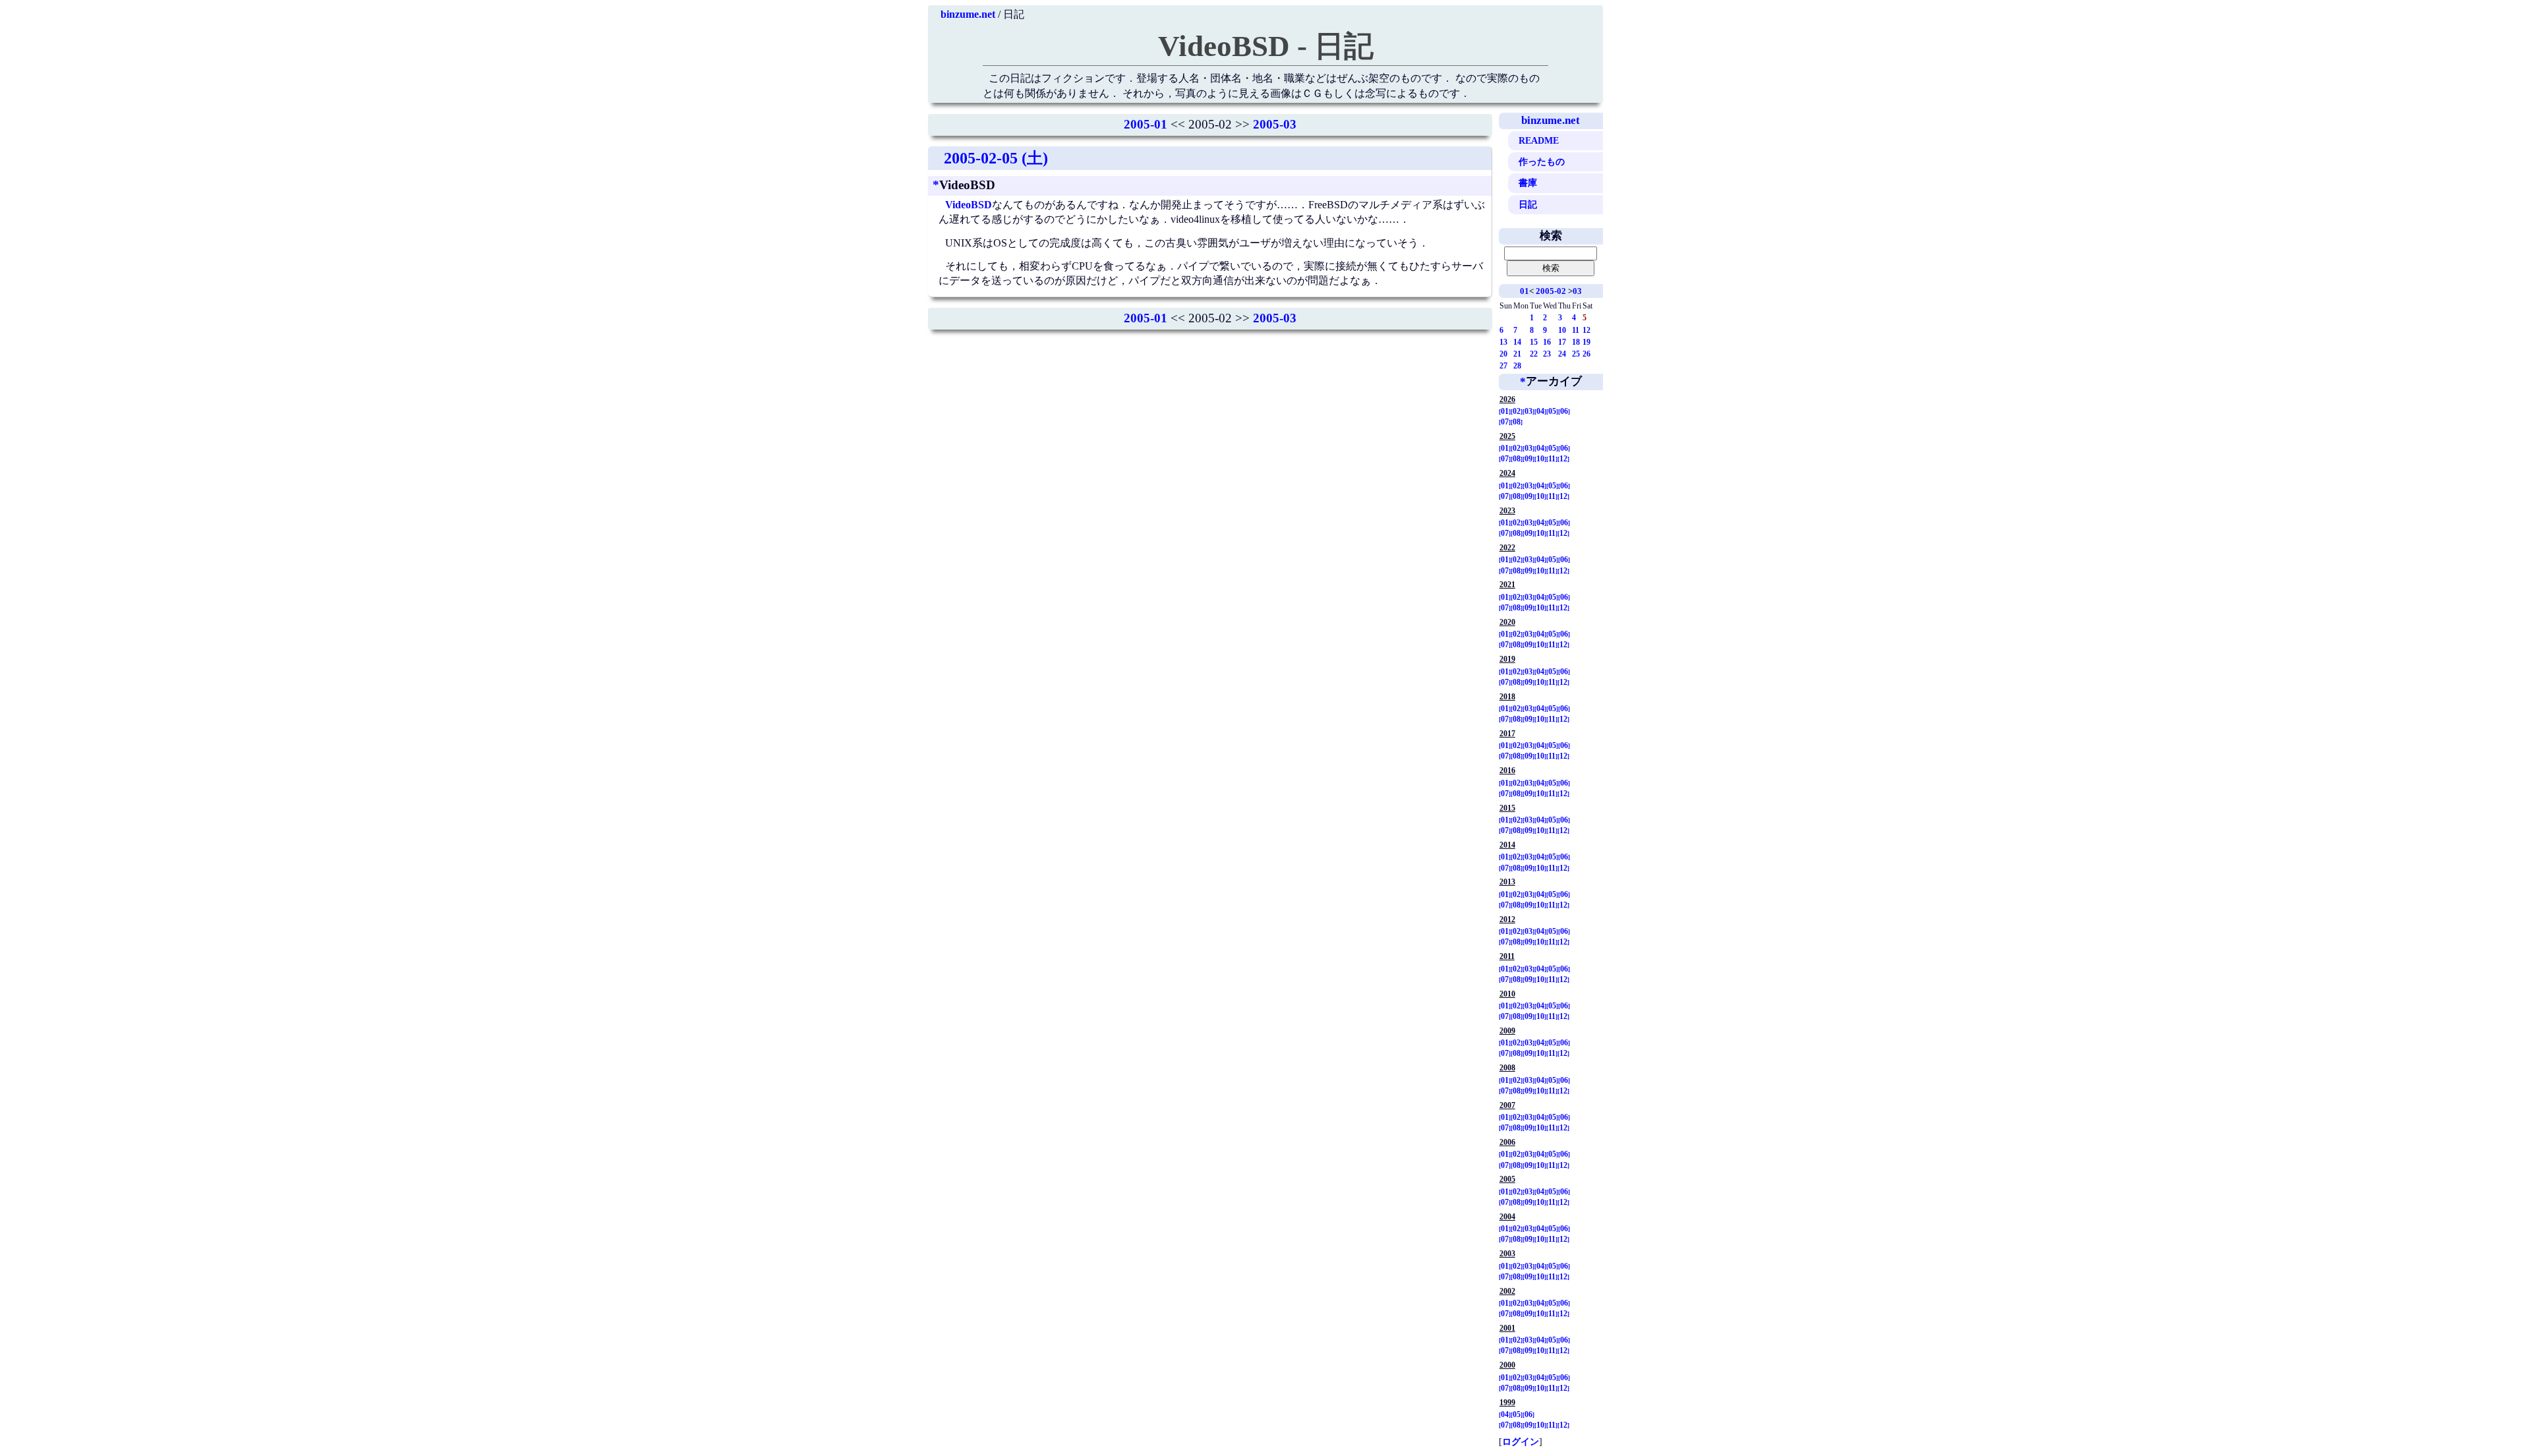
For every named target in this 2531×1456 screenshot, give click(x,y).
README (1539, 140)
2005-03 (1275, 124)
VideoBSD (969, 205)
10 (1562, 330)
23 (1547, 354)
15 (1534, 342)
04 (1540, 411)
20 (1503, 354)
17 (1562, 342)
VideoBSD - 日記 (1266, 46)
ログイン (1521, 1441)
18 (1576, 342)
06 (1564, 411)
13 (1503, 342)
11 (1576, 330)
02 (1517, 411)
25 (1576, 354)
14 (1517, 342)
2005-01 (1146, 124)
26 (1586, 354)
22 (1534, 354)
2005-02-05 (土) (996, 158)
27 (1503, 366)
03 (1577, 291)
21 (1517, 354)
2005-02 (1551, 291)
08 (1517, 422)
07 (1505, 422)
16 (1547, 342)
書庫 (1528, 183)
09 (1528, 459)
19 (1586, 342)
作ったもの (1542, 161)
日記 (1528, 204)
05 (1552, 411)
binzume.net (968, 14)
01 (1525, 291)
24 (1562, 354)
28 (1517, 366)
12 (1586, 330)
